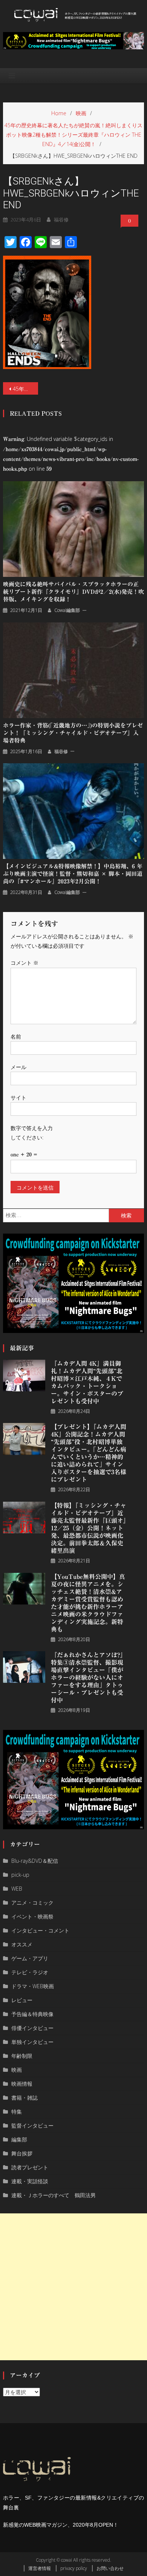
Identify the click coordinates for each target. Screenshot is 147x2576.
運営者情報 (40, 2568)
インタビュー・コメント (40, 1930)
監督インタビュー (32, 2125)
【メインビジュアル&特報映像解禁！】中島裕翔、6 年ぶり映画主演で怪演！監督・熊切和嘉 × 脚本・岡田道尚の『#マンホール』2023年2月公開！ (73, 874)
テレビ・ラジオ (30, 1972)
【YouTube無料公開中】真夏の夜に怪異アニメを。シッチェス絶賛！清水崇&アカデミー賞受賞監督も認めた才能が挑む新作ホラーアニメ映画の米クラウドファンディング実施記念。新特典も (88, 1603)
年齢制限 (22, 2056)
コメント (24, 963)
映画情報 (22, 2084)
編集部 (19, 2139)
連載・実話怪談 (30, 2181)
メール (18, 1067)
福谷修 (61, 220)
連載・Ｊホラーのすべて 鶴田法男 (54, 2195)
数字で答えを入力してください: (32, 1133)
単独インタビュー (32, 2042)
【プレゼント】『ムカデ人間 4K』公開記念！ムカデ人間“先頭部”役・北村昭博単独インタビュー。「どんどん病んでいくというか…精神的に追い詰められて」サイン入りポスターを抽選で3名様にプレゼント (89, 1453)
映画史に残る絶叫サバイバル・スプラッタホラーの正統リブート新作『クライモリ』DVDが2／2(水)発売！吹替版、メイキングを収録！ (73, 592)
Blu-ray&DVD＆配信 (35, 1861)
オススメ (22, 1944)
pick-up (20, 1875)
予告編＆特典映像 (32, 2014)
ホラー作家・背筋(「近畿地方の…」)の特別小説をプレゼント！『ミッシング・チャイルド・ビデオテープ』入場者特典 (73, 733)
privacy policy (74, 2568)
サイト (18, 1097)
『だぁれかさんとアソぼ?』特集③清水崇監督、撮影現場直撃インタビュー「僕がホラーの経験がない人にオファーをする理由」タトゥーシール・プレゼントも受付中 (89, 1678)
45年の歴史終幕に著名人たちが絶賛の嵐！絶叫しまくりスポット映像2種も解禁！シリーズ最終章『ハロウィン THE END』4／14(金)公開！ (26, 389)
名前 (16, 1036)
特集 (17, 2112)
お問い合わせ (110, 2568)
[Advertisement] (73, 2287)
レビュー (22, 2000)
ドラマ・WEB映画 (33, 1986)
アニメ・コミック (32, 1903)
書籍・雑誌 (24, 2098)
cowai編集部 (67, 610)
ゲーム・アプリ (30, 1958)
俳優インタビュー (32, 2028)
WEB (17, 1889)
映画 (17, 2070)
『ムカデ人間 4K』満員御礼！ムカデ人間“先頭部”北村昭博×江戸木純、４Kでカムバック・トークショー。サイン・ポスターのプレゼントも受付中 (87, 1382)
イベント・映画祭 (32, 1916)
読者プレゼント (30, 2167)
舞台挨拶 (22, 2153)
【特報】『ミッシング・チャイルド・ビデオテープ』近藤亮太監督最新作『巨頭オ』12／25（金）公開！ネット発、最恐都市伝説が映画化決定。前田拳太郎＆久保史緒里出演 (89, 1528)
